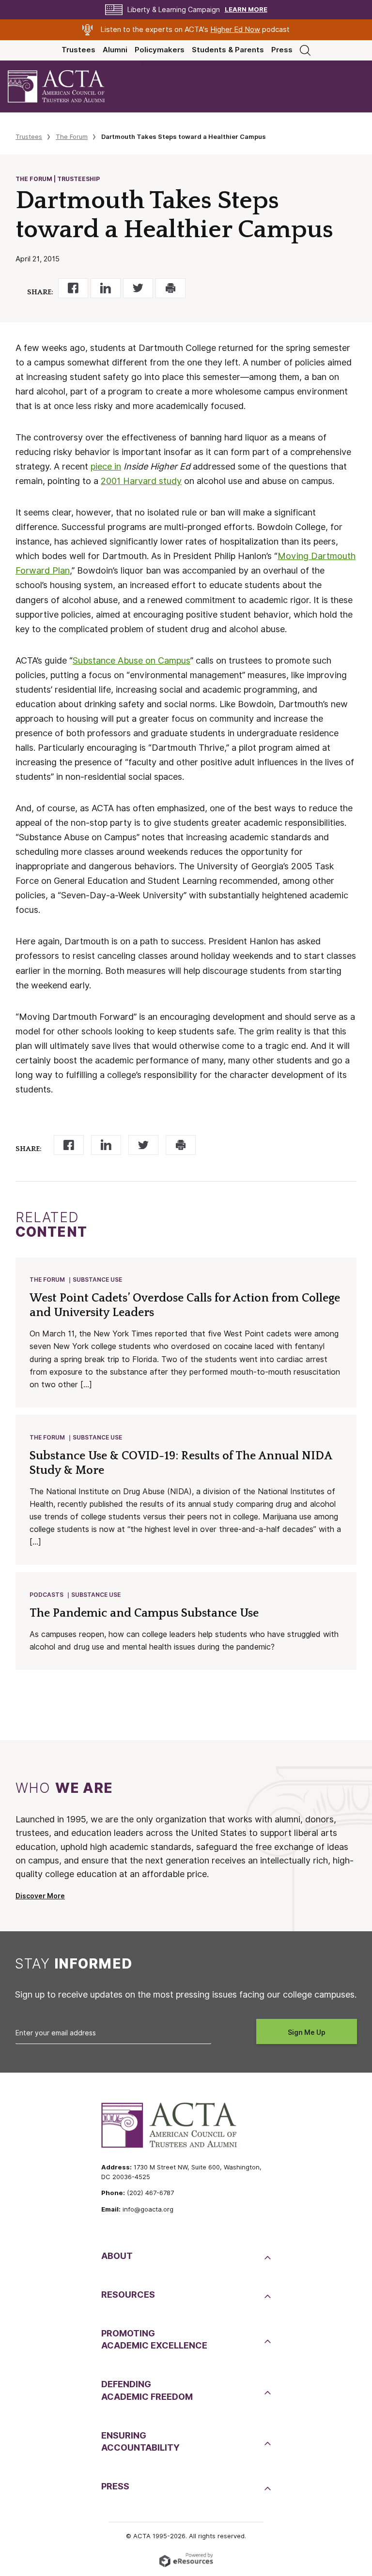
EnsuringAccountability (140, 2441)
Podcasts (46, 1595)
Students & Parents (228, 50)
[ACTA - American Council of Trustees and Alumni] (64, 86)
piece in (106, 466)
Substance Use (97, 1280)
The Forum (72, 136)
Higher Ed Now (235, 30)
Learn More (246, 9)
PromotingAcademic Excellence (154, 2339)
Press (282, 50)
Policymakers (160, 50)
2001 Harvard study (141, 481)
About (117, 2256)
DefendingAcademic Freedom (147, 2390)
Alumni (115, 50)
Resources (128, 2295)
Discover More (40, 1896)
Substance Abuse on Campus (132, 660)
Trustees (78, 50)
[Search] (305, 50)
